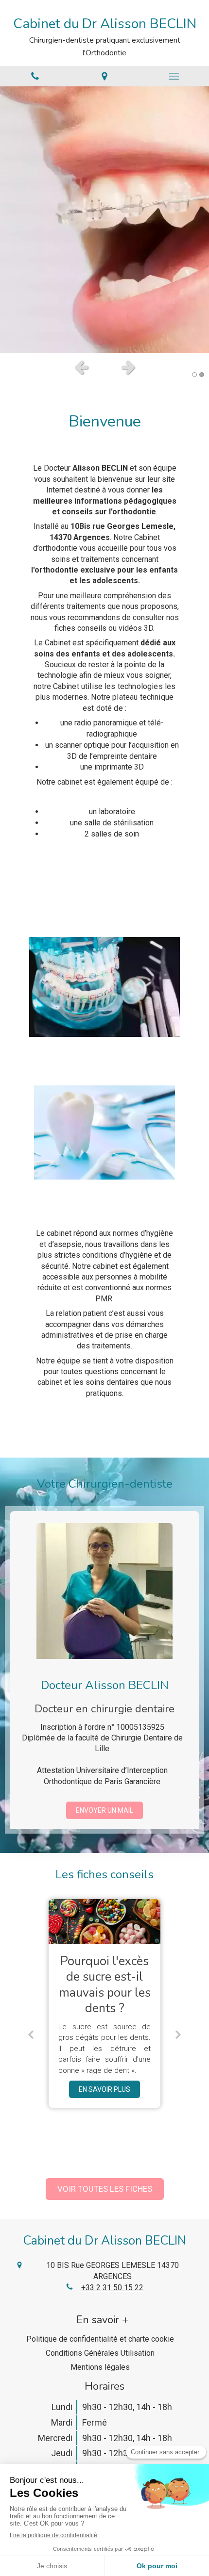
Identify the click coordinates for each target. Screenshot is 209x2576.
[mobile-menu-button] (174, 76)
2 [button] (202, 375)
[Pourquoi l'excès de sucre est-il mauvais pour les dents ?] (104, 1921)
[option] (104, 220)
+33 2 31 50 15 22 (112, 2288)
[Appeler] (35, 76)
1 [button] (194, 375)
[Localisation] (104, 76)
